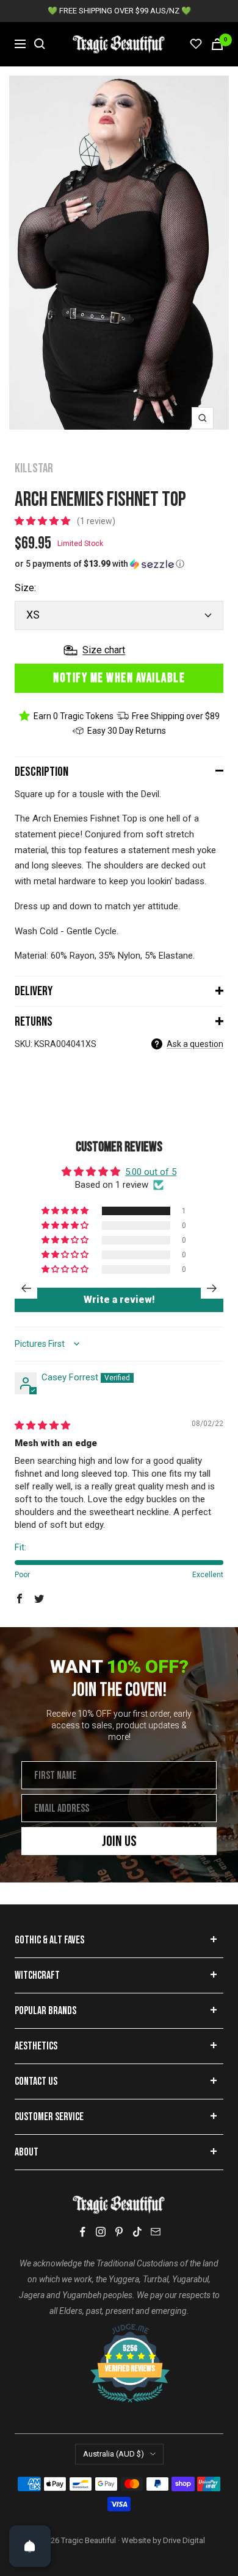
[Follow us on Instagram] (101, 2232)
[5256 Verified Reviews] (119, 2330)
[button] (44, 521)
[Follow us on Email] (156, 2232)
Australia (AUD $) (114, 2454)
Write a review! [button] (119, 1300)
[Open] (30, 2546)
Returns (34, 1022)
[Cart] (217, 44)
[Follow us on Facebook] (82, 2232)
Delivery (34, 991)
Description (41, 772)
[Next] (212, 1288)
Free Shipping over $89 (176, 716)
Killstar (34, 468)
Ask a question (195, 1044)
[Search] (40, 44)
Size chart (104, 650)
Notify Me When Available (119, 678)
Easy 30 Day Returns (127, 731)
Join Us (119, 1841)
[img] (42, 1425)
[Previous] (26, 1288)
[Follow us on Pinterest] (119, 2232)
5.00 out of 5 (151, 1172)
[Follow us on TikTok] (137, 2232)
